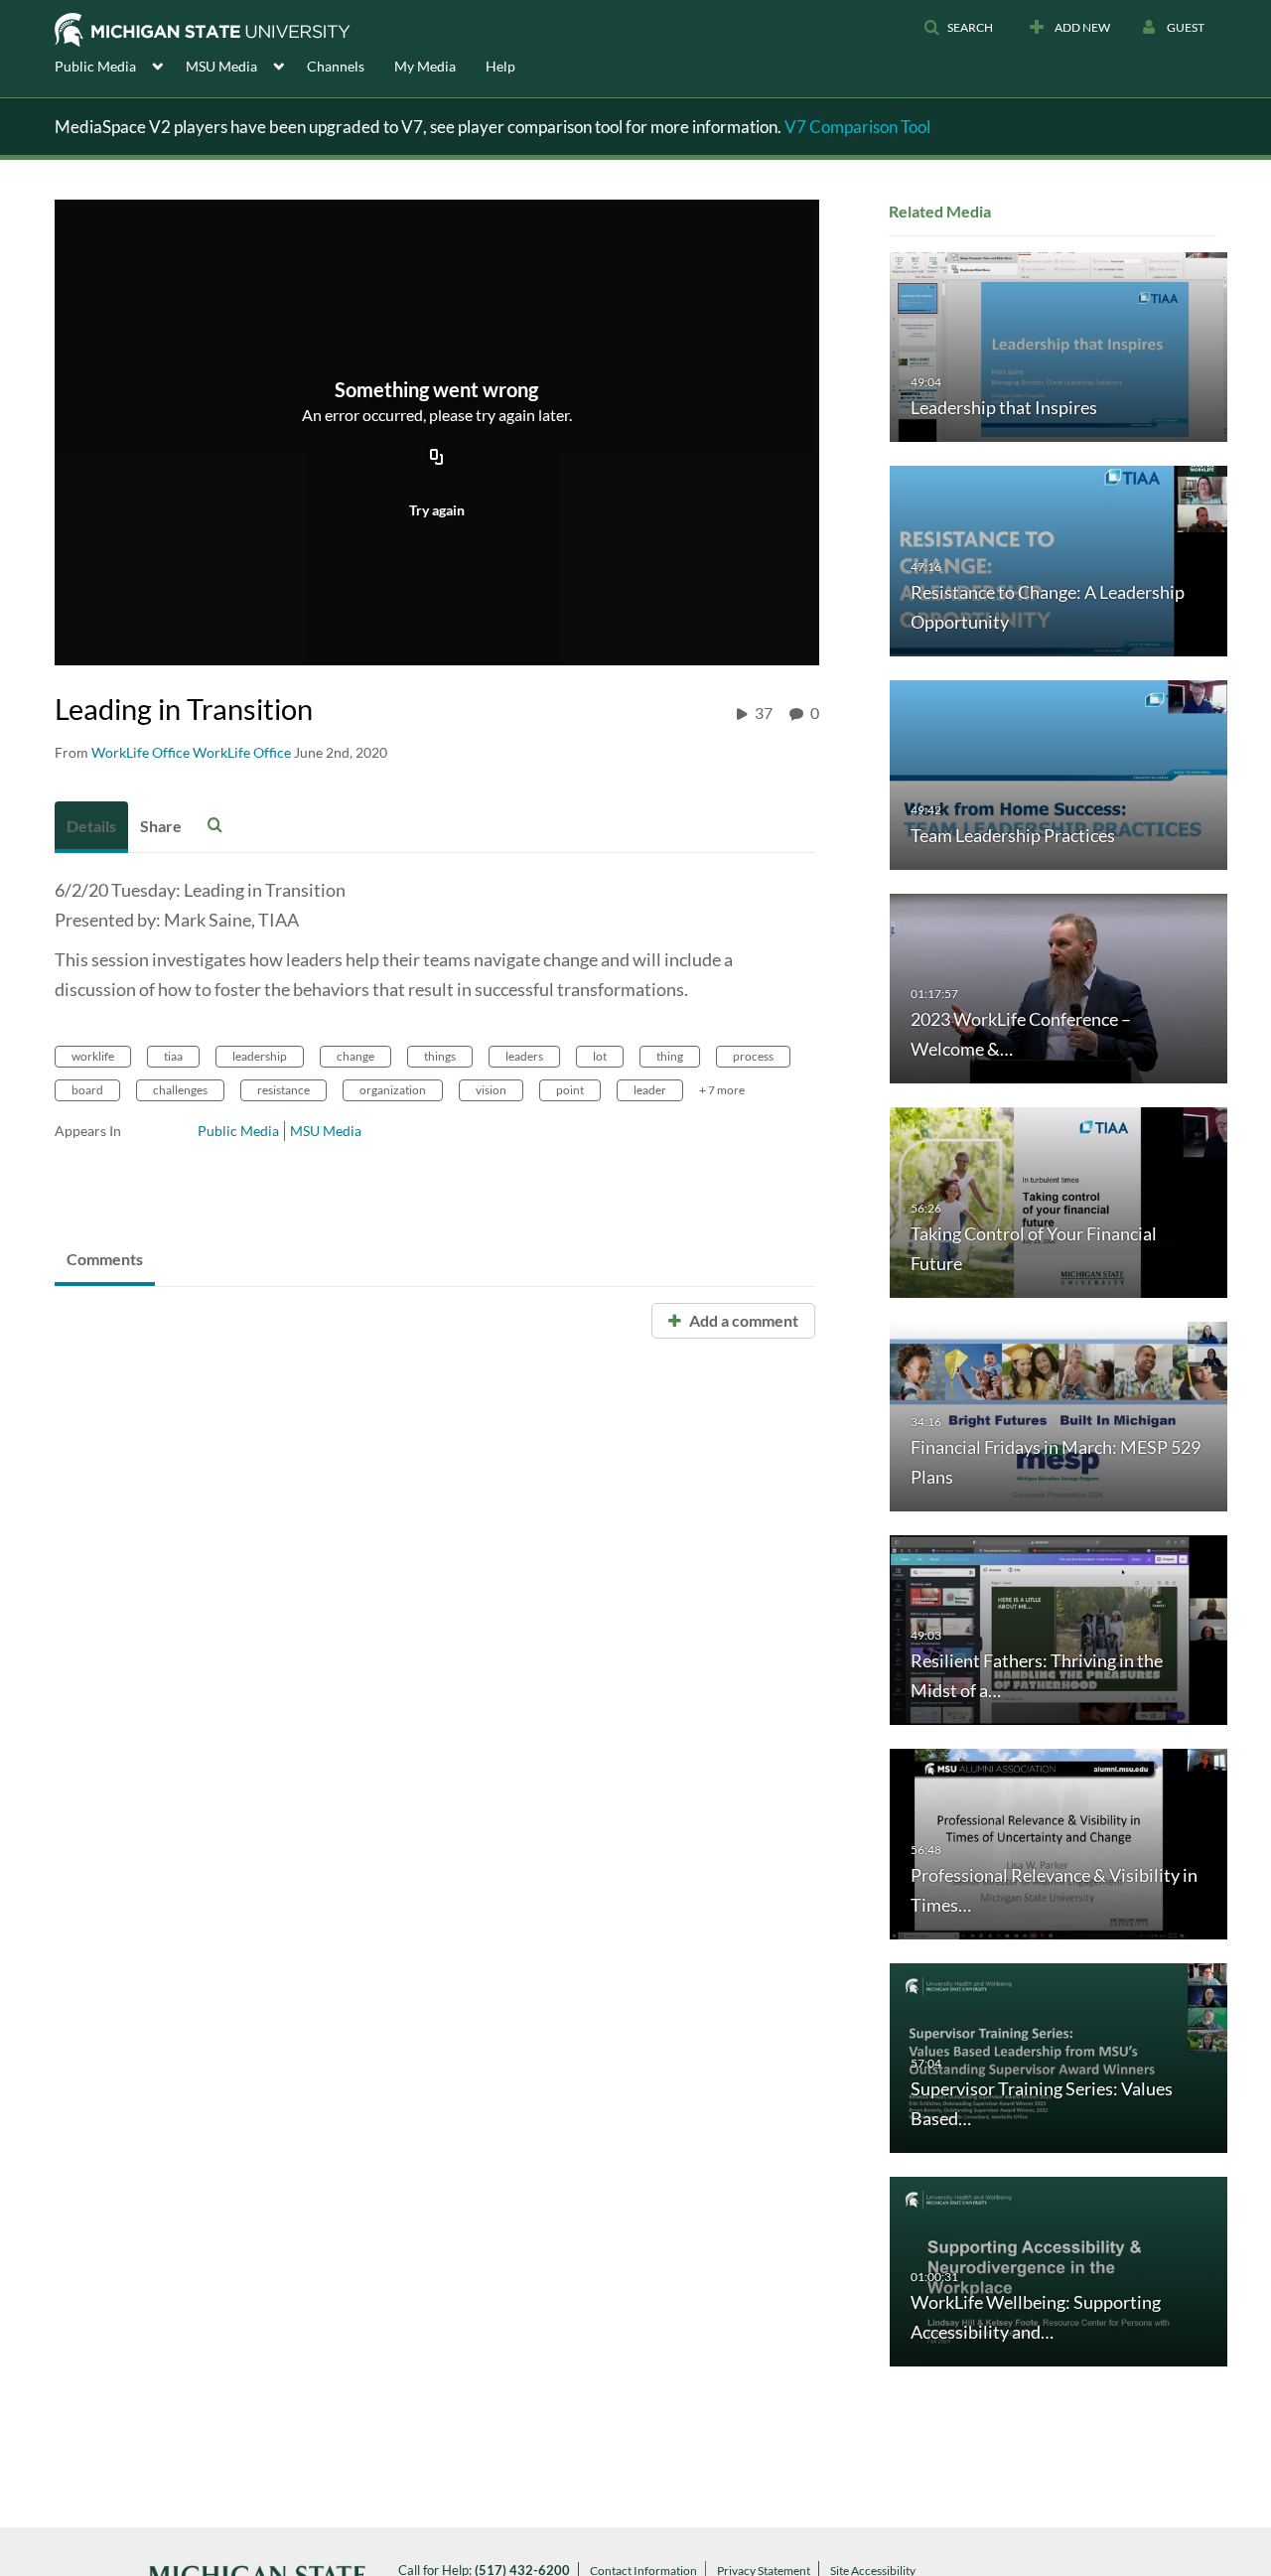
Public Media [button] (95, 66)
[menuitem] (120, 65)
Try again (437, 510)
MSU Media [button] (221, 66)
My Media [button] (425, 66)
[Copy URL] (437, 458)
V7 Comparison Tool (857, 127)
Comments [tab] (105, 1259)
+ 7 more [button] (722, 1090)
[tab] (91, 827)
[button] (958, 28)
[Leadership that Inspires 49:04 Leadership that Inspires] (1059, 346)
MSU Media (326, 1131)
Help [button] (500, 66)
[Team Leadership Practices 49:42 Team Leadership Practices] (1059, 773)
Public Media (238, 1131)
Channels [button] (336, 66)
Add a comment (742, 1320)
